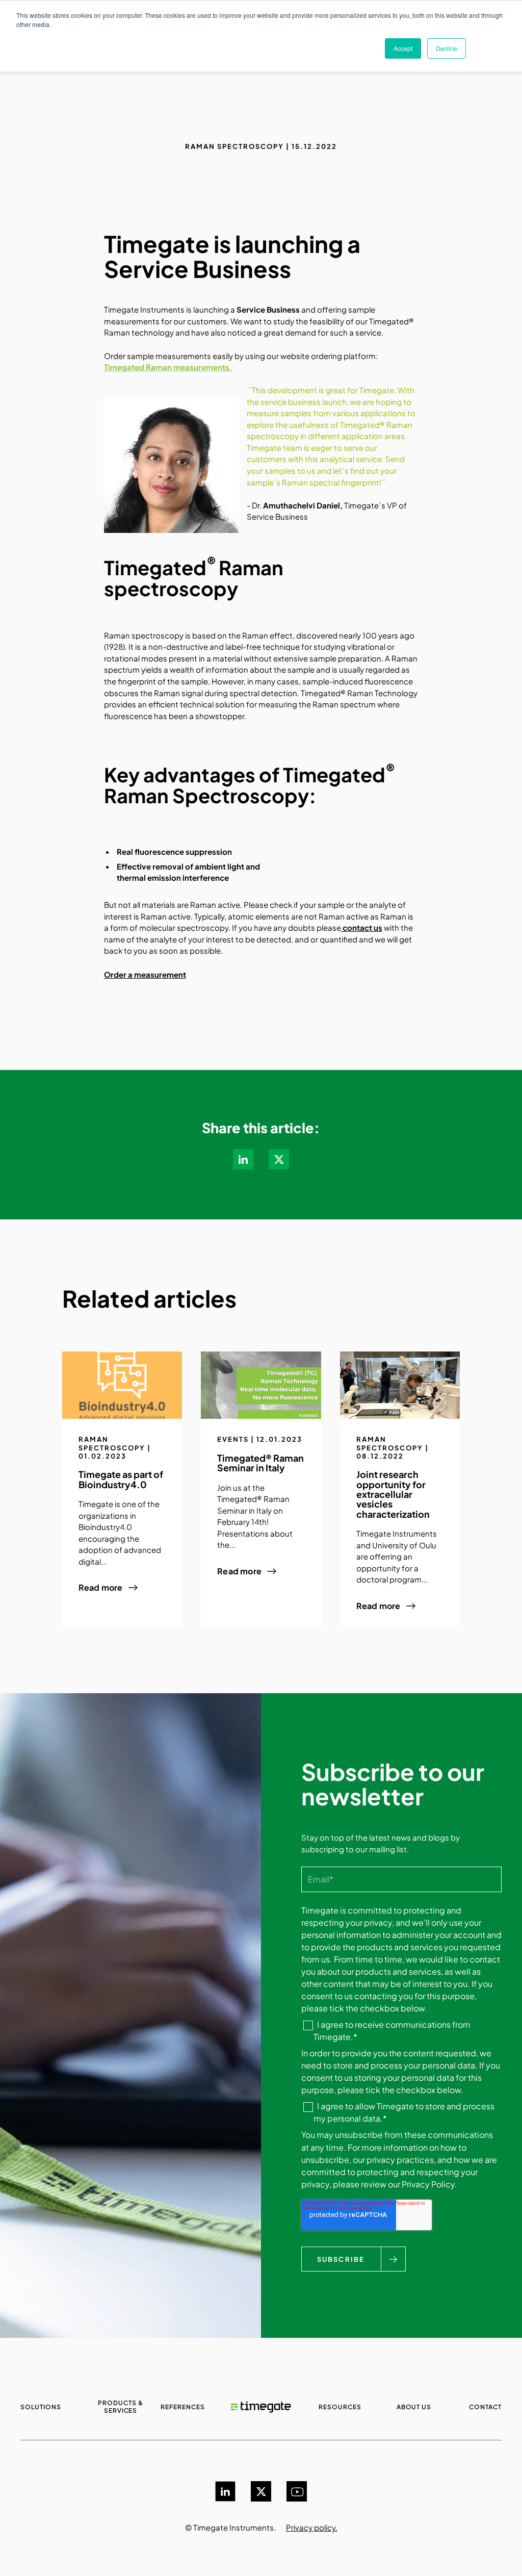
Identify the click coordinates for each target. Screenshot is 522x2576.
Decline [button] (447, 48)
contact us (362, 927)
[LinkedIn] (225, 2491)
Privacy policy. (312, 2527)
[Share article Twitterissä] (279, 1159)
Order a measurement (145, 974)
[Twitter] (261, 2491)
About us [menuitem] (414, 2407)
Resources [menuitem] (340, 2407)
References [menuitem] (183, 2407)
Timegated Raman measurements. (168, 367)
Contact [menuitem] (485, 2407)
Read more (101, 1588)
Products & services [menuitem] (121, 2407)
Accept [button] (403, 48)
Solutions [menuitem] (41, 2407)
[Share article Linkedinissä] (243, 1159)
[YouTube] (297, 2491)
